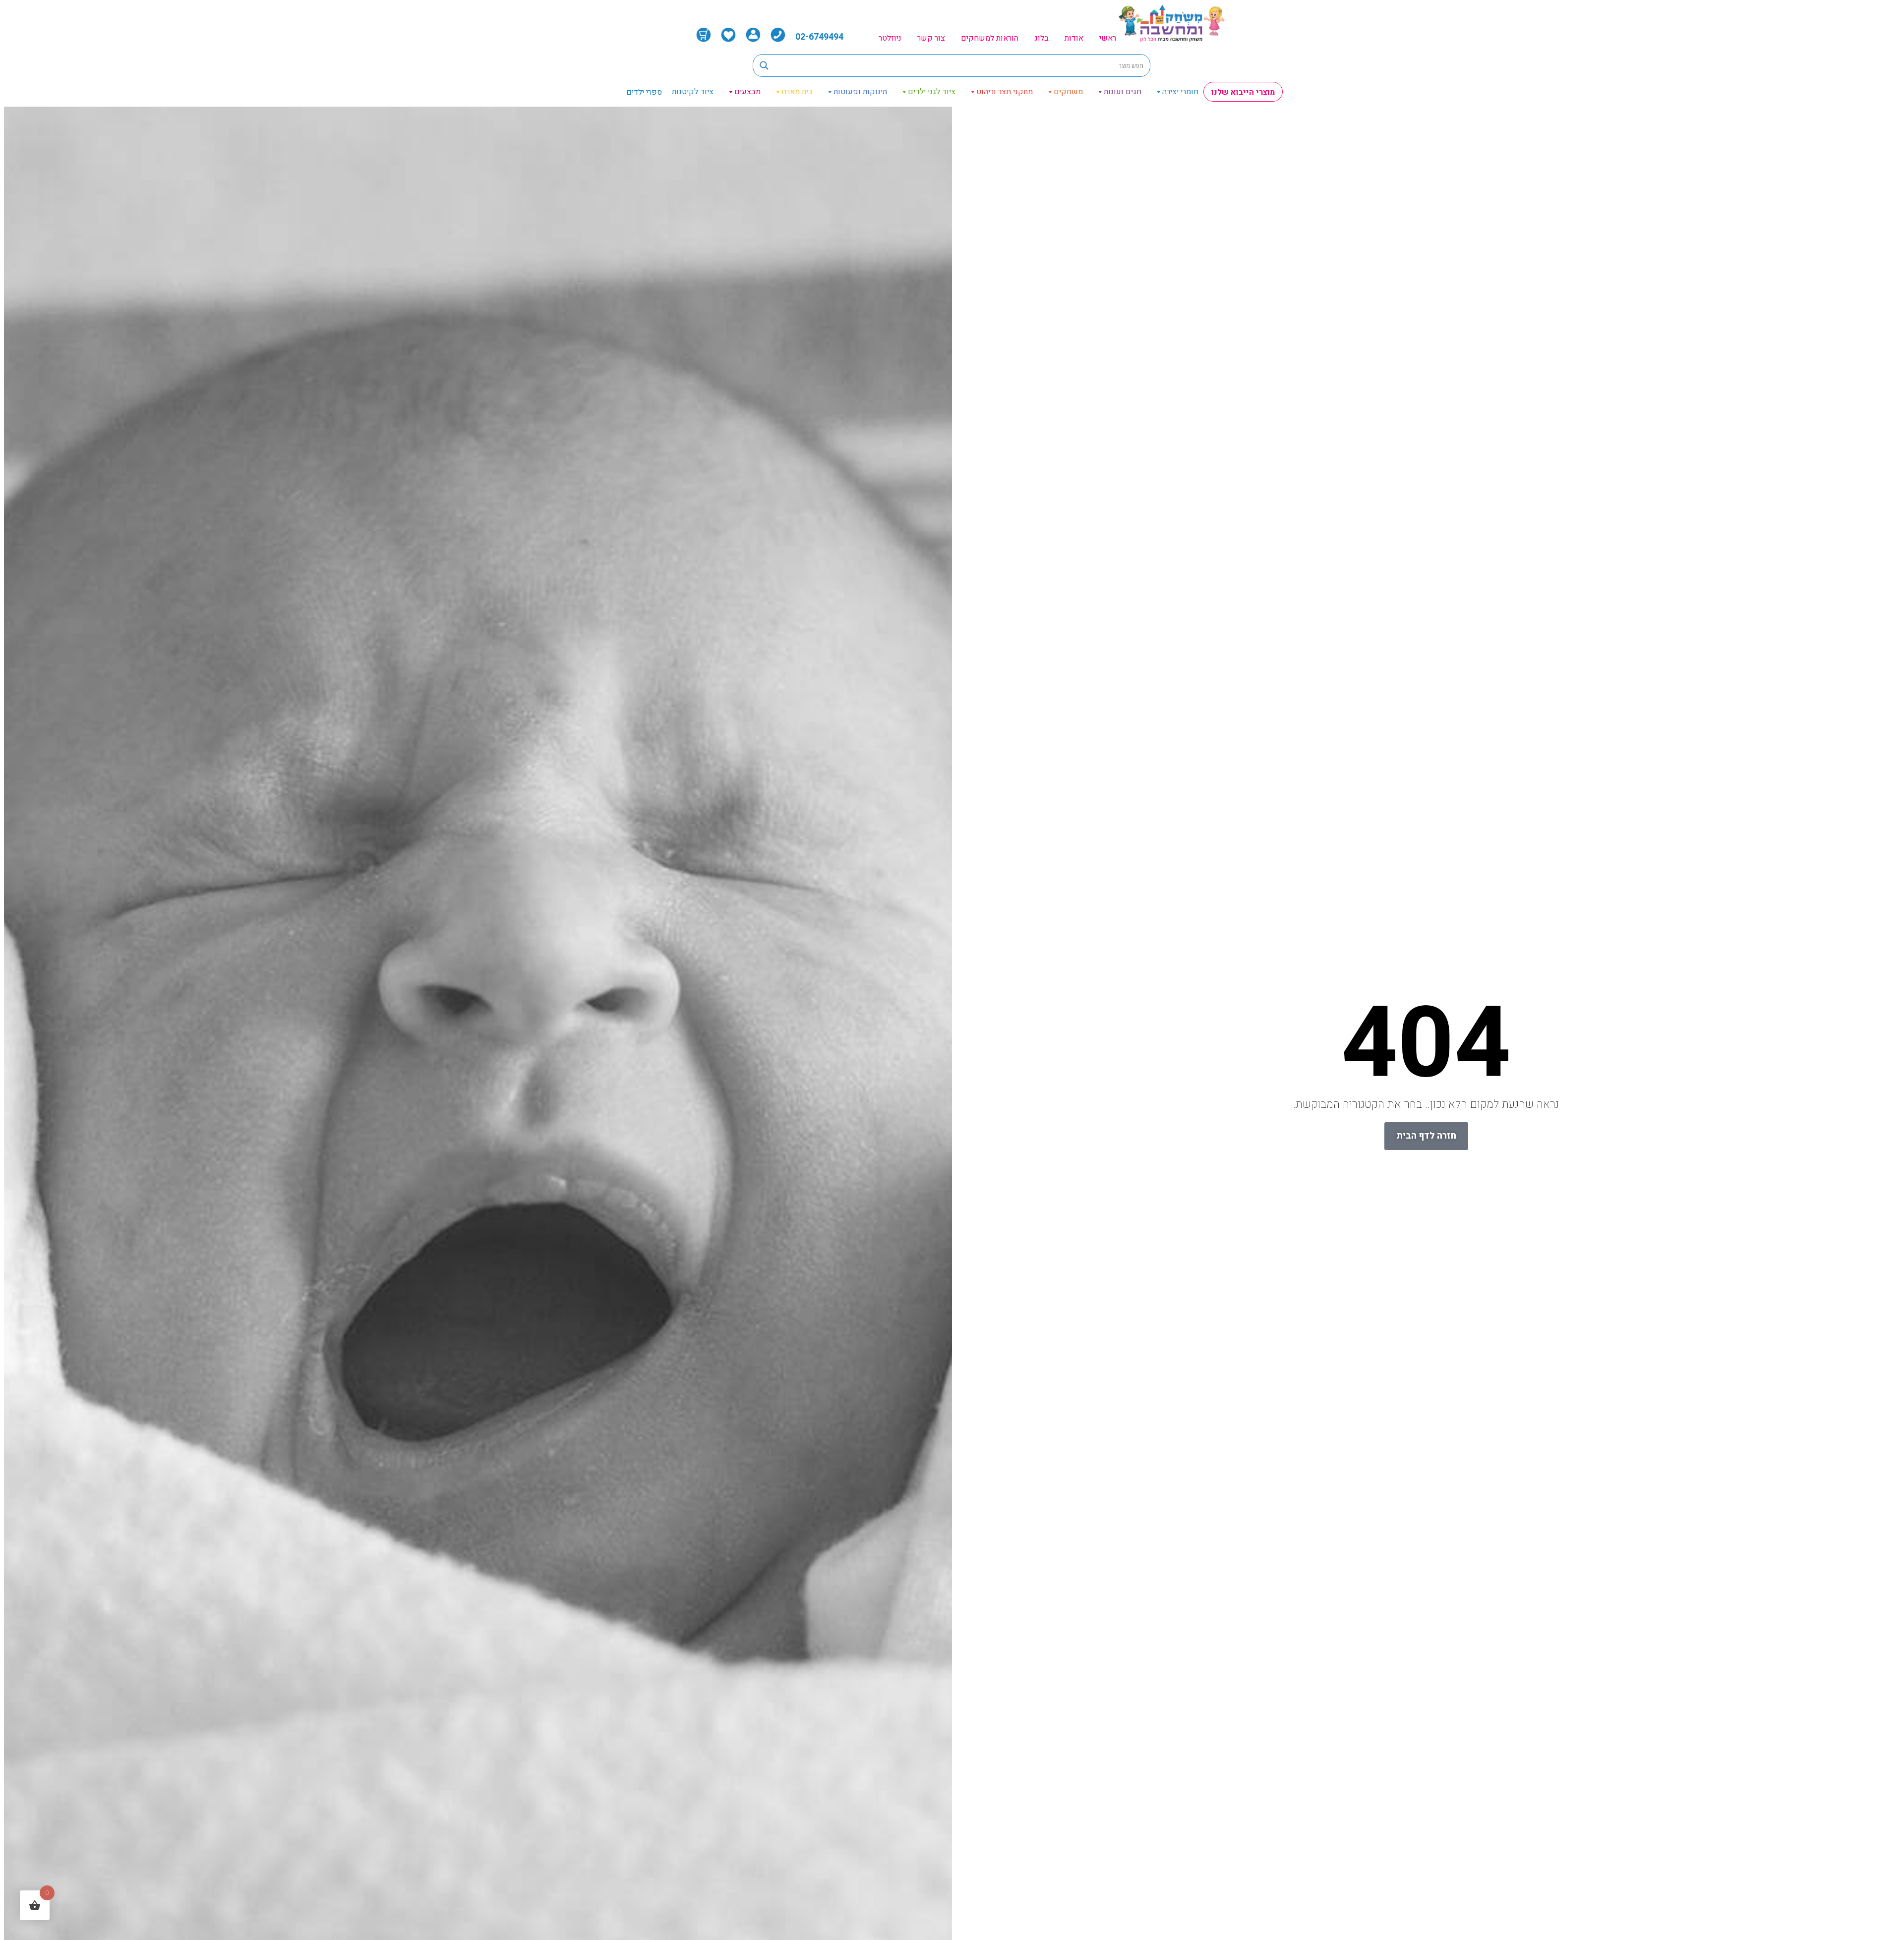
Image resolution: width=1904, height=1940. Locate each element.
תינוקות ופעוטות (860, 92)
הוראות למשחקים (990, 38)
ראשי (1108, 38)
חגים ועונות (1123, 92)
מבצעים (747, 92)
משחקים (1068, 92)
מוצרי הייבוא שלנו (1243, 92)
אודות (1074, 38)
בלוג (1041, 38)
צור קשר (931, 38)
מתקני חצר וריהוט (1005, 92)
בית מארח (797, 92)
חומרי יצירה (1180, 92)
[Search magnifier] (764, 65)
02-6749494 (819, 37)
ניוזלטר (890, 38)
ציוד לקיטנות (693, 92)
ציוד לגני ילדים (932, 92)
